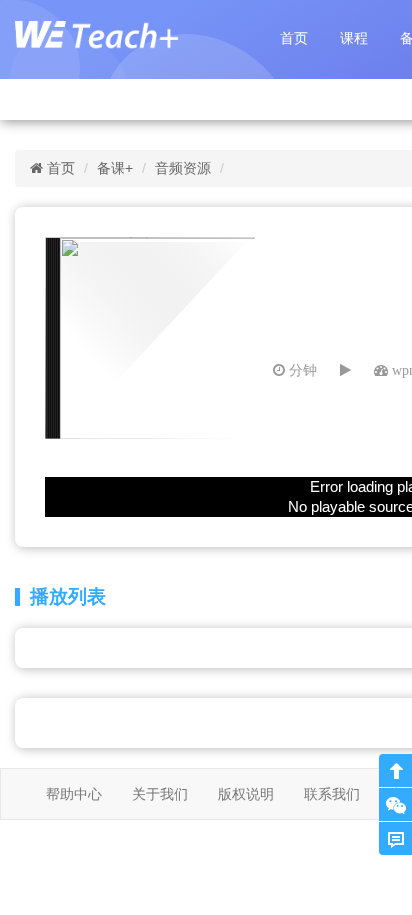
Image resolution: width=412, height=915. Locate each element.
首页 (294, 38)
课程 (354, 38)
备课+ (115, 168)
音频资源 (183, 168)
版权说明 (246, 794)
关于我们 (160, 794)
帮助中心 (74, 794)
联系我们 (332, 794)
